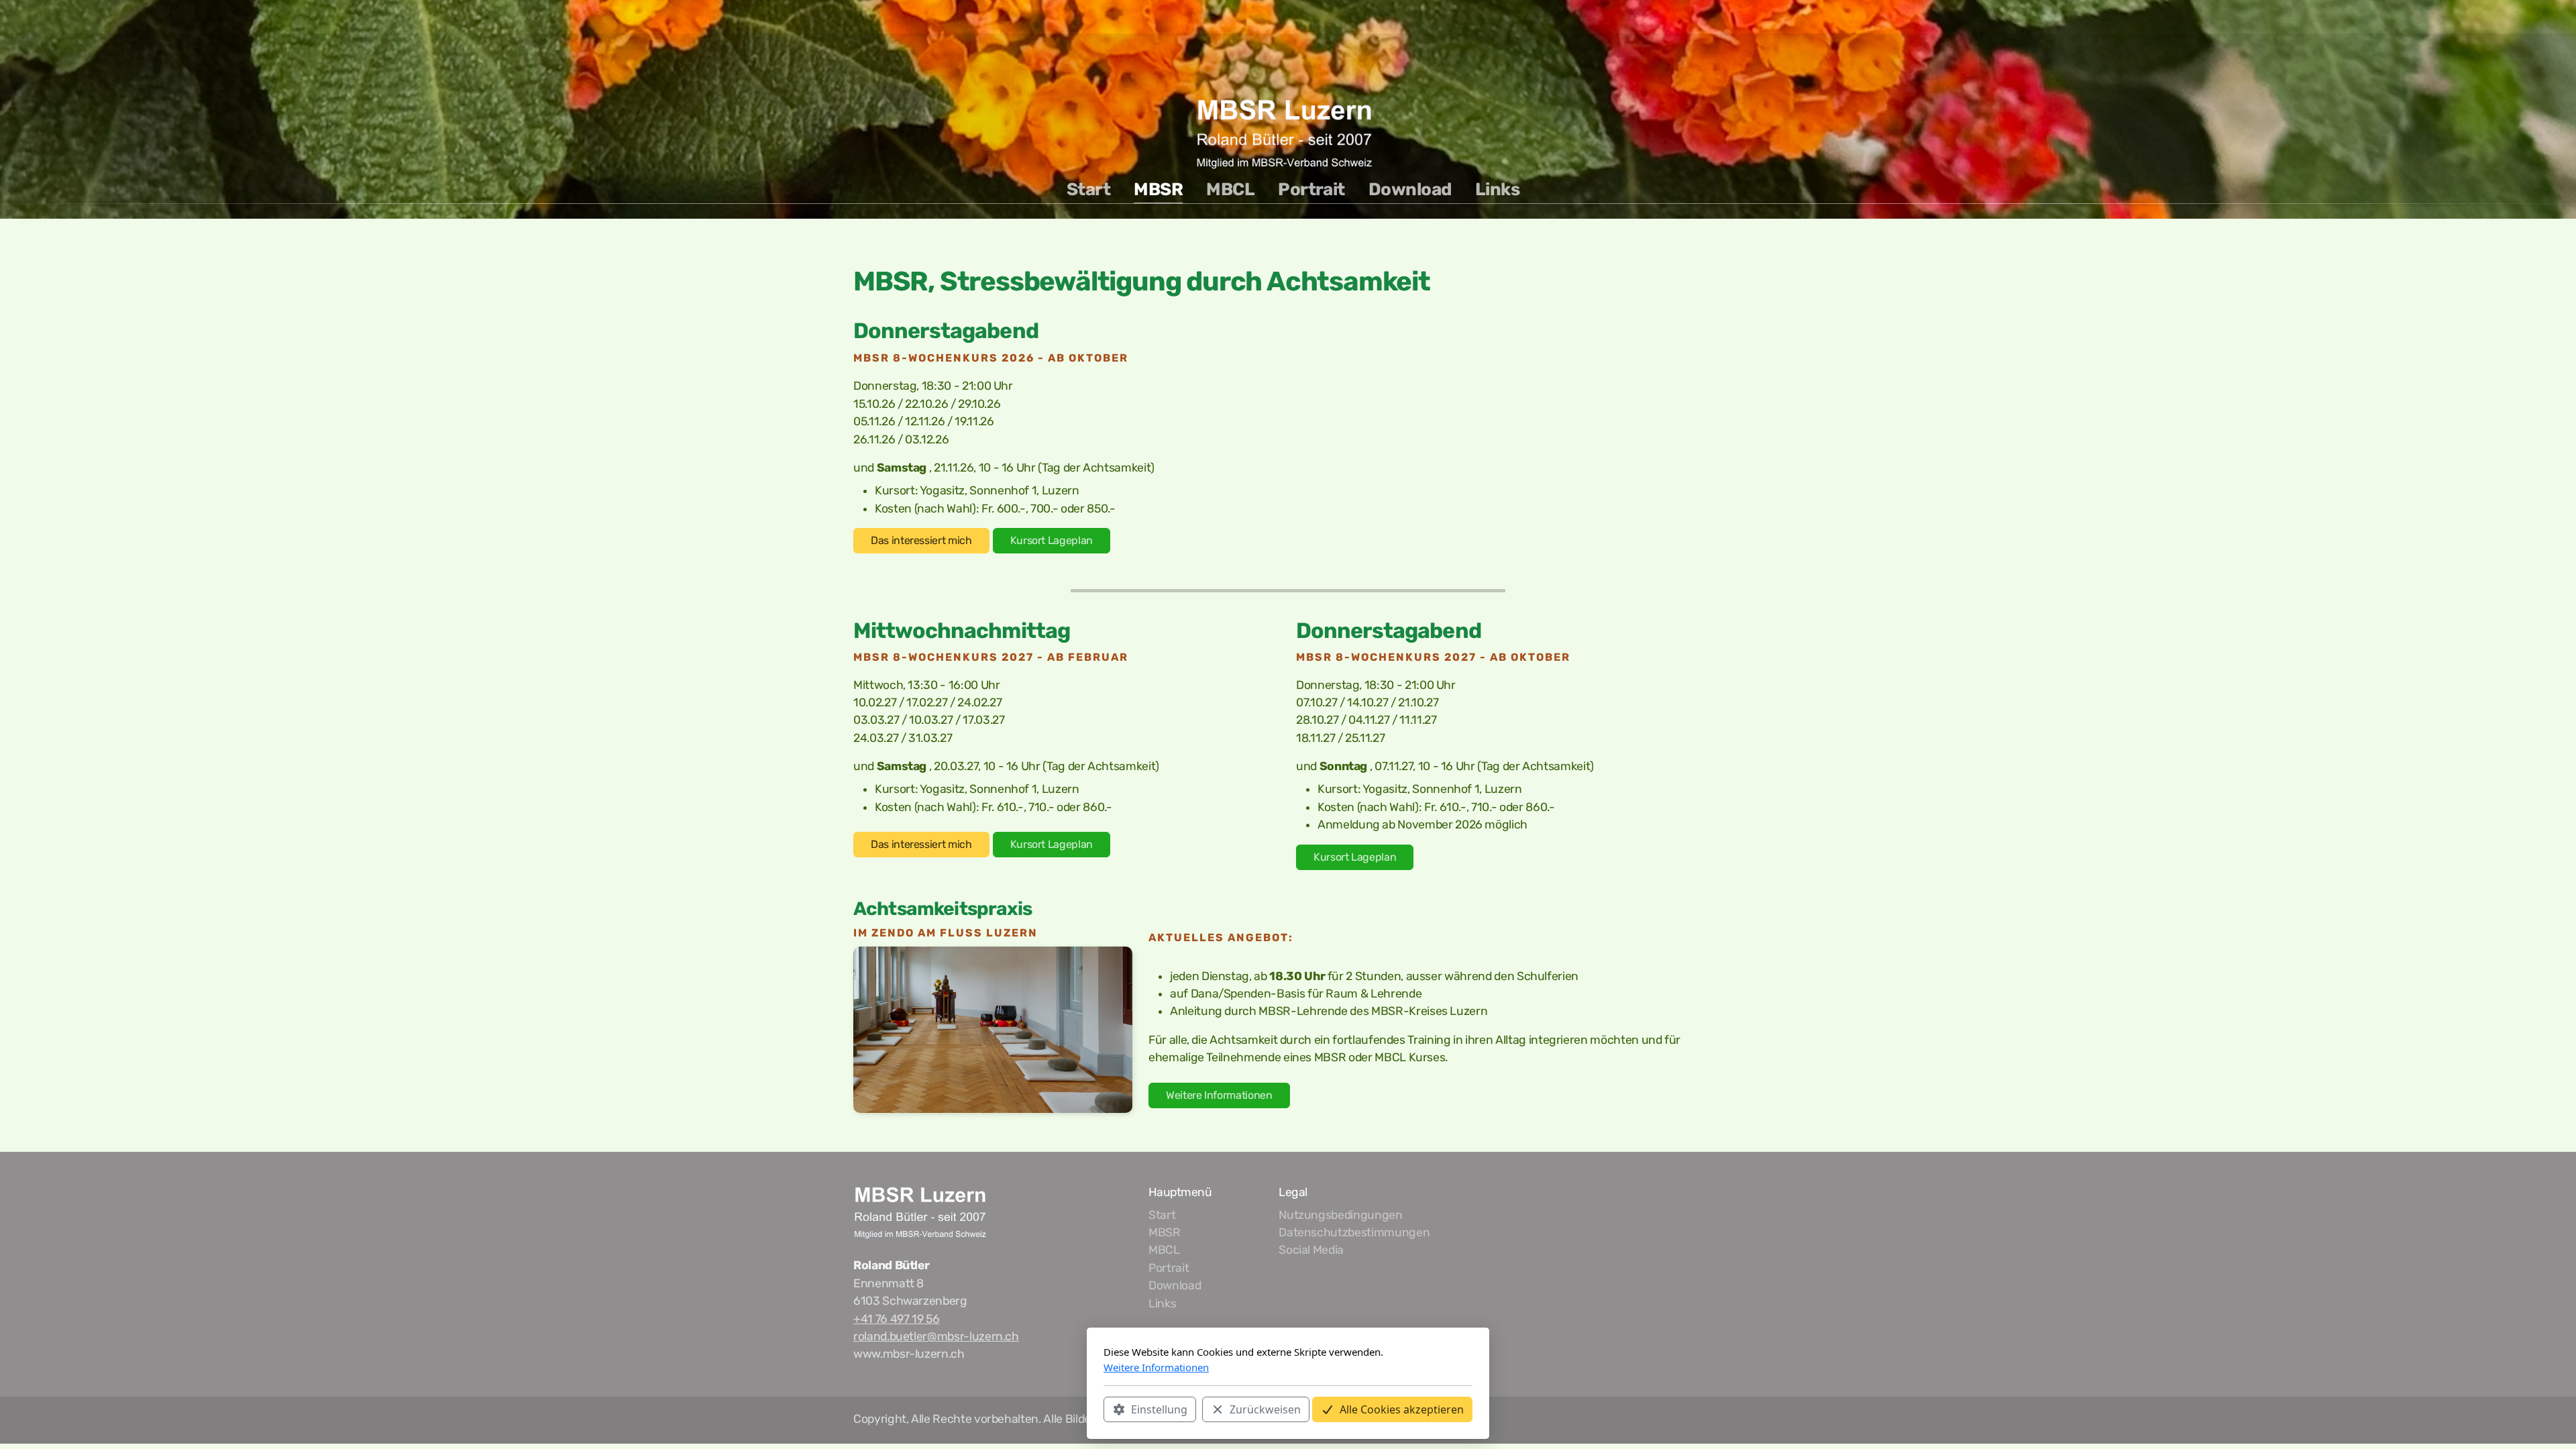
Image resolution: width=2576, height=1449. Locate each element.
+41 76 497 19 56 (896, 1319)
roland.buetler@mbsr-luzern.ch (936, 1336)
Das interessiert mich (921, 540)
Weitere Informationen (1219, 1095)
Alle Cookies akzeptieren (1402, 1409)
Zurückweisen (1265, 1409)
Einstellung (1159, 1409)
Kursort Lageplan (1052, 540)
